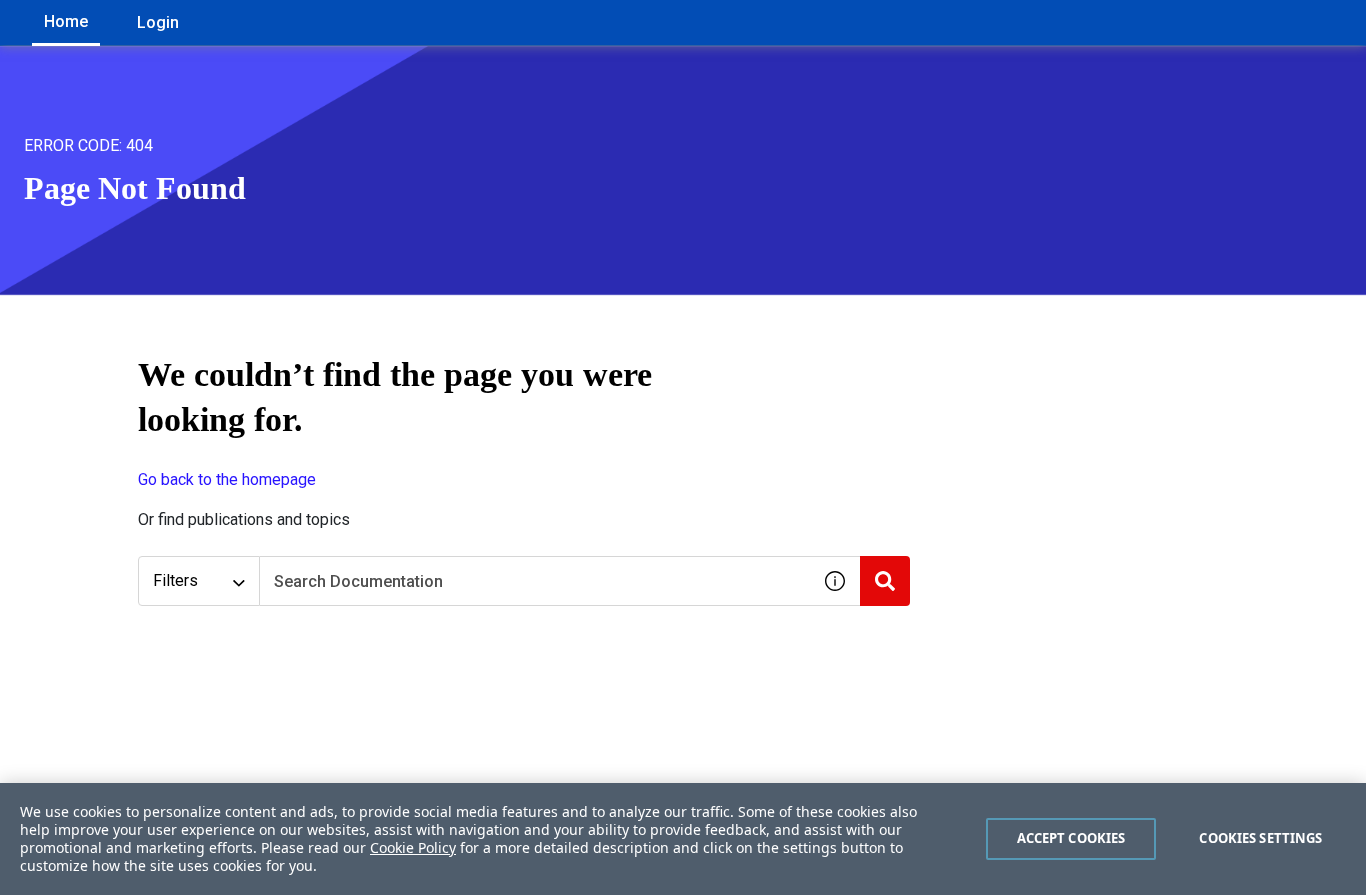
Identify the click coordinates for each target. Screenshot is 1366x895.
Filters (175, 580)
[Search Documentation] (885, 581)
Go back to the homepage (227, 479)
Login (158, 22)
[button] (835, 581)
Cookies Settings (1260, 838)
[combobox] (535, 581)
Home (66, 21)
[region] (683, 839)
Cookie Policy (413, 847)
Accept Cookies (1071, 838)
